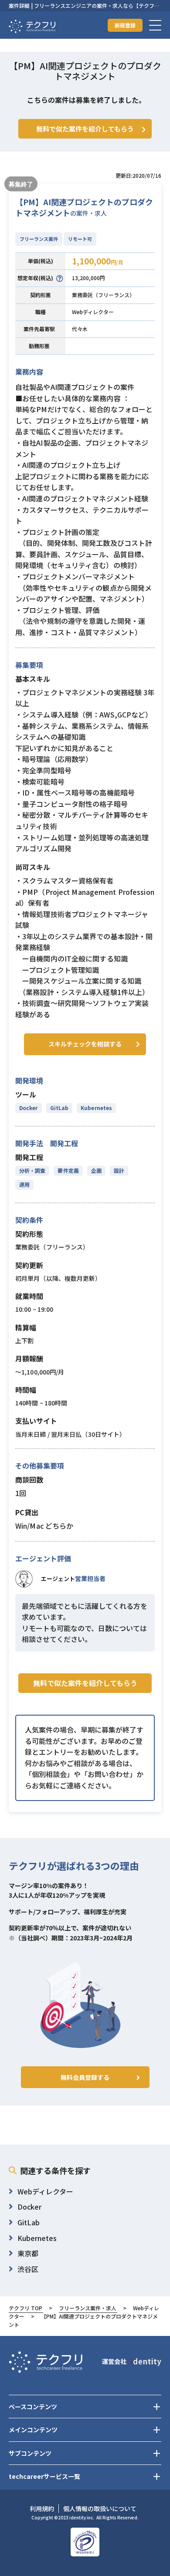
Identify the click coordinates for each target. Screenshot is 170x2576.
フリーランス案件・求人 (88, 2308)
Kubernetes (96, 1108)
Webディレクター (93, 312)
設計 (119, 1170)
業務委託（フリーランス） (103, 295)
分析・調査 (32, 1170)
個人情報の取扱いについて (100, 2508)
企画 (96, 1170)
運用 (24, 1184)
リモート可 (80, 239)
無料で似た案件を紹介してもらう (85, 1683)
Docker (29, 1108)
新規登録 (125, 25)
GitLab (59, 1108)
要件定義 (68, 1170)
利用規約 (42, 2508)
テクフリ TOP (25, 2308)
